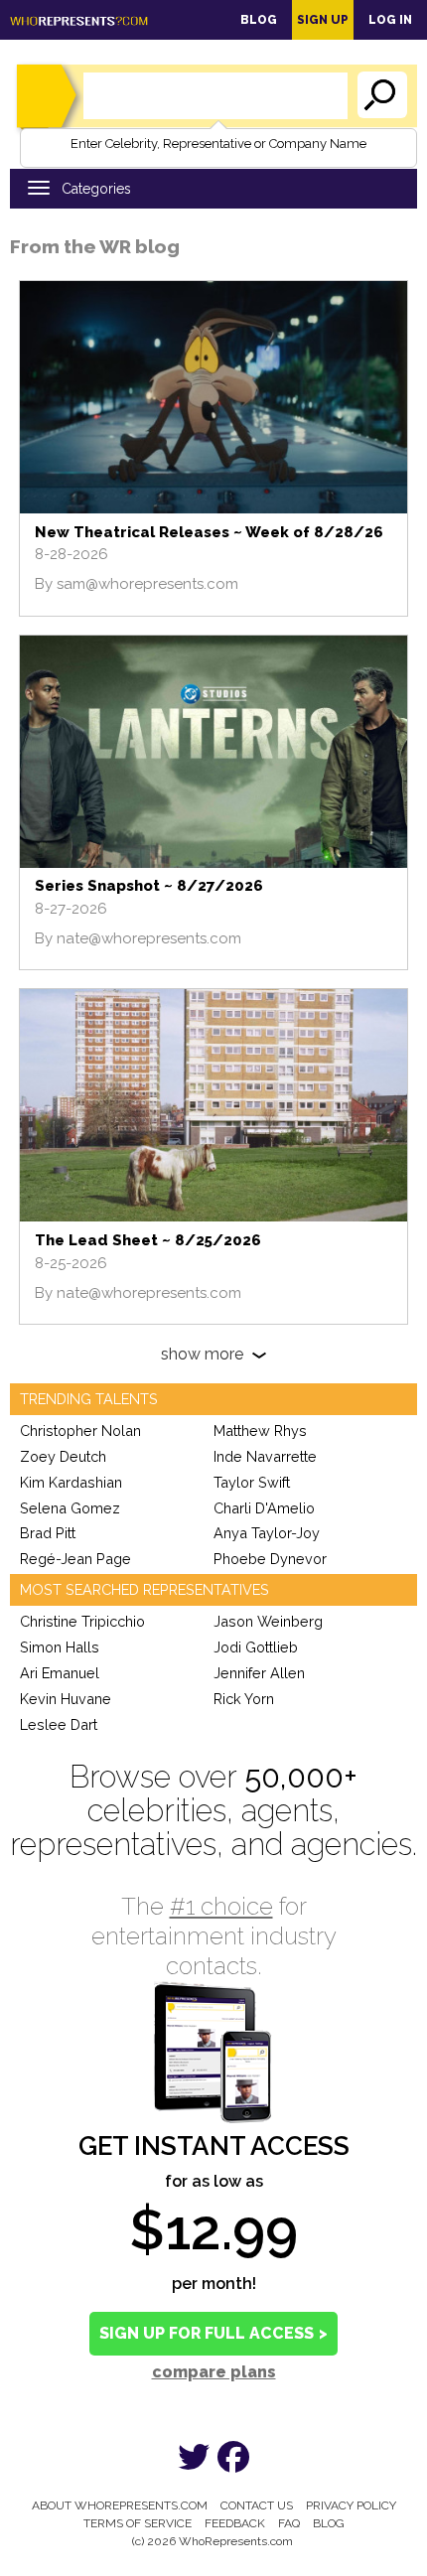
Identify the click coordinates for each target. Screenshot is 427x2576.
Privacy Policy (351, 2505)
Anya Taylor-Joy (267, 1533)
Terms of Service (138, 2523)
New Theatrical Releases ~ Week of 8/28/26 (209, 532)
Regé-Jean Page (75, 1559)
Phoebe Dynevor (270, 1559)
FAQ (289, 2523)
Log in (390, 20)
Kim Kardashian (71, 1482)
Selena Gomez (70, 1508)
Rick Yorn (244, 1699)
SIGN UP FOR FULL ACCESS (213, 2333)
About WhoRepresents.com (120, 2505)
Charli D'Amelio (264, 1508)
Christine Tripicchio (82, 1621)
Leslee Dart (59, 1724)
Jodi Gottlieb (256, 1647)
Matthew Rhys (260, 1431)
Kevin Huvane (66, 1699)
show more (202, 1354)
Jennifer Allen (259, 1673)
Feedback (235, 2523)
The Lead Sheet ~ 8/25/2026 (148, 1240)
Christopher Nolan (80, 1431)
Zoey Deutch (63, 1456)
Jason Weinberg (268, 1621)
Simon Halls (60, 1647)
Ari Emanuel (60, 1673)
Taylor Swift (252, 1482)
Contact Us (257, 2505)
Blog (259, 20)
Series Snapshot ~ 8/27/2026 (149, 886)
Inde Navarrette (265, 1456)
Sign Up (323, 20)
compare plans (214, 2372)
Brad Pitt (48, 1533)
